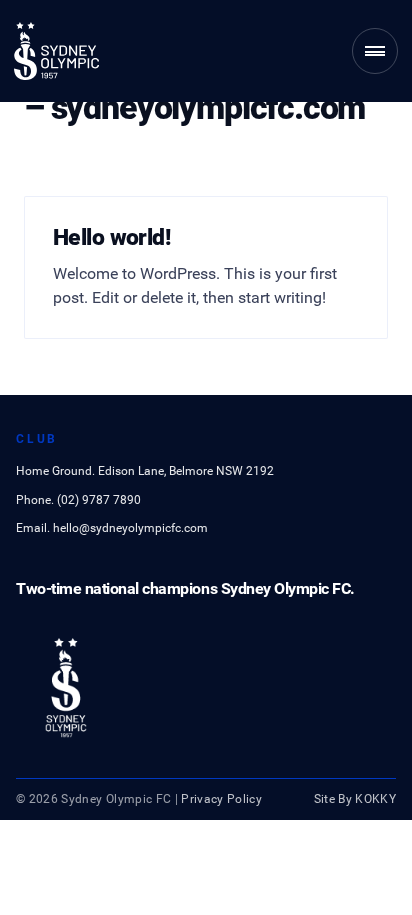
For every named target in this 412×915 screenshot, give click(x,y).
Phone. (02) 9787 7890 (78, 500)
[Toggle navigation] (375, 51)
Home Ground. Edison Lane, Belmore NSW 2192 (145, 471)
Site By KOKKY (355, 799)
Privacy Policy (221, 799)
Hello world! (111, 237)
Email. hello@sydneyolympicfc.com (112, 528)
